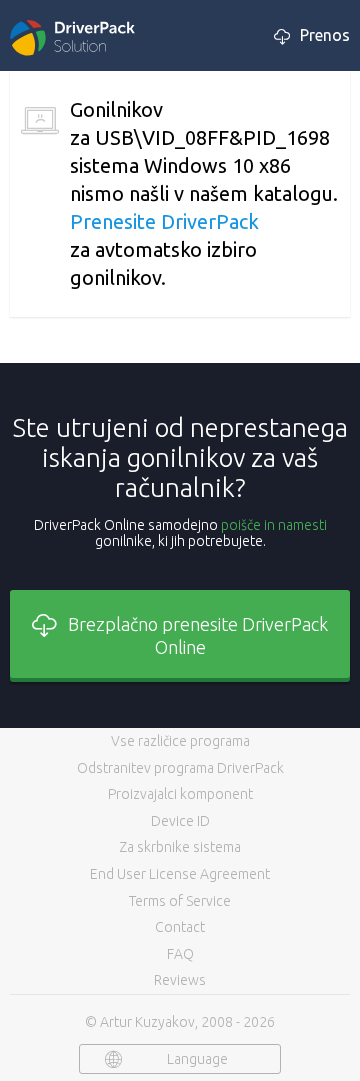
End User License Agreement (180, 874)
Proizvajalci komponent (180, 794)
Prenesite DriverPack (164, 221)
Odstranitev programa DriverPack (180, 768)
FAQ (180, 954)
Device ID (180, 821)
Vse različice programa (180, 741)
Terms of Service (180, 901)
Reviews (180, 980)
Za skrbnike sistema (180, 847)
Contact (180, 927)
